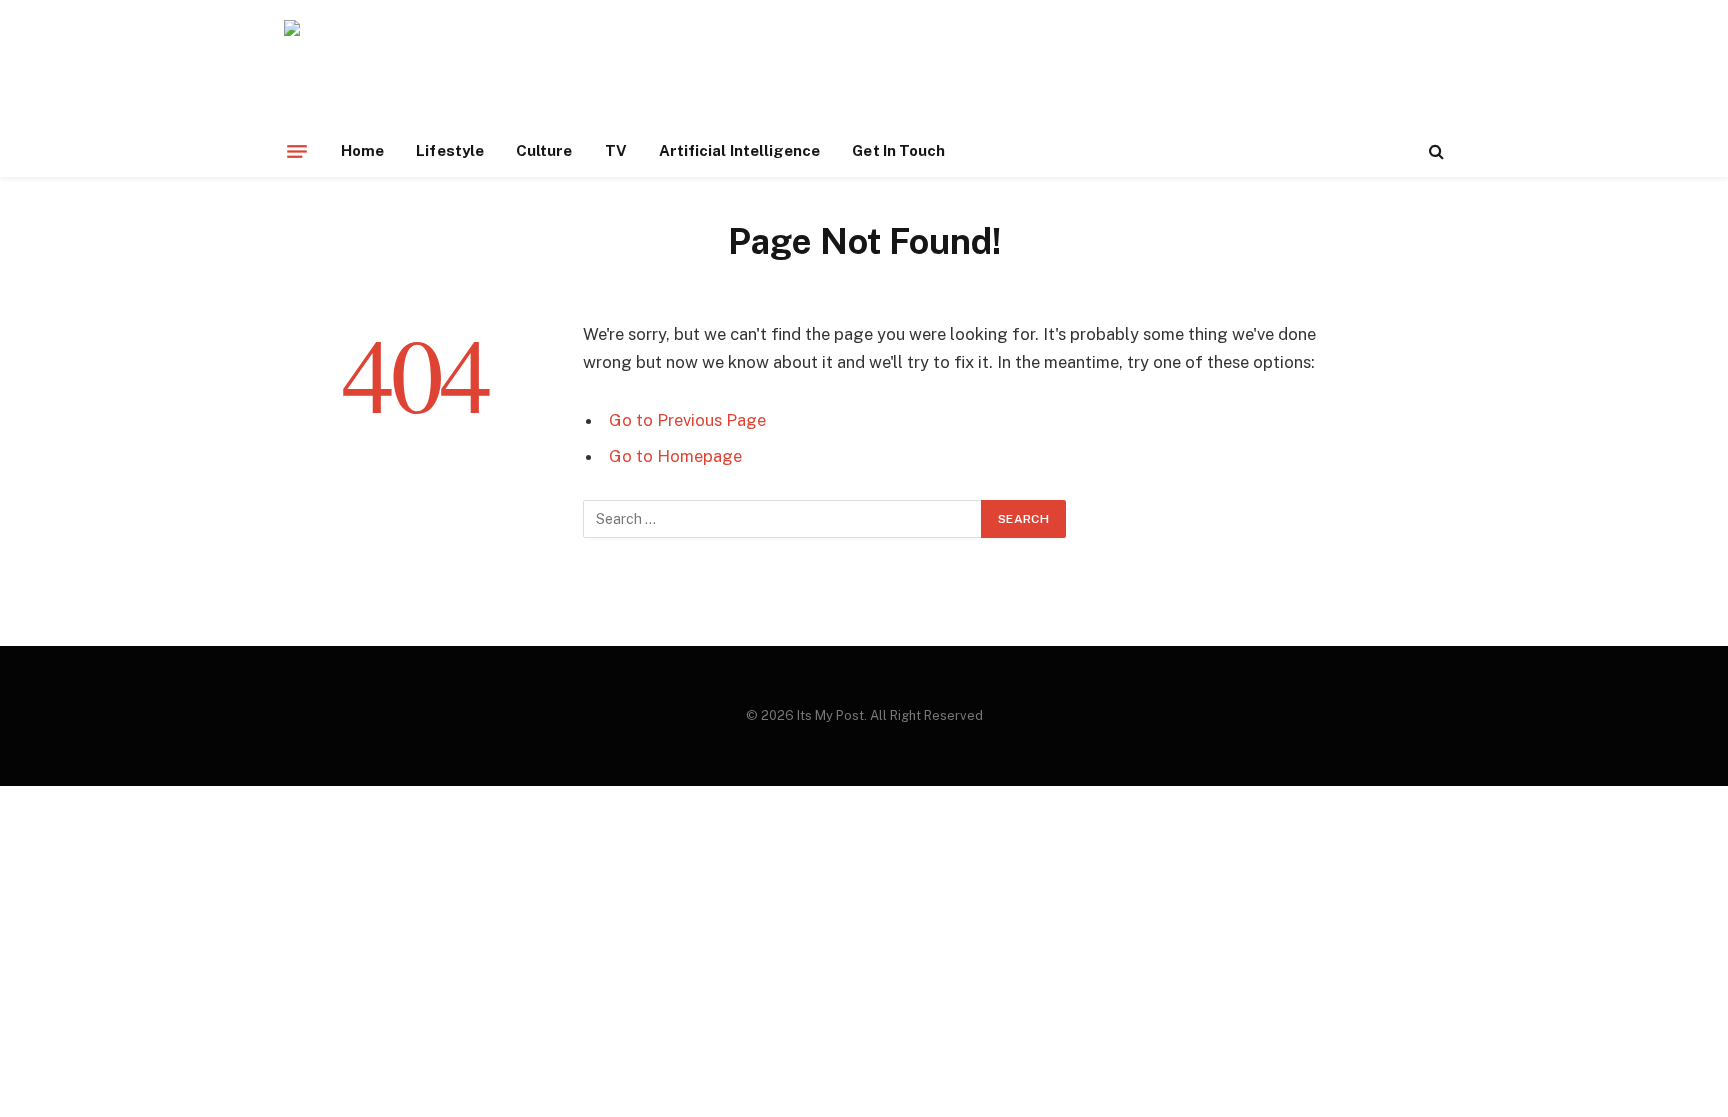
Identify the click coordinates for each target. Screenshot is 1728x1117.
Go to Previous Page (687, 420)
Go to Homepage (675, 456)
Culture (544, 150)
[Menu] (297, 151)
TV (616, 150)
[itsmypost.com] (415, 72)
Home (362, 150)
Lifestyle (450, 150)
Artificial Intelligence (740, 150)
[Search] (1434, 151)
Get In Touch (898, 150)
